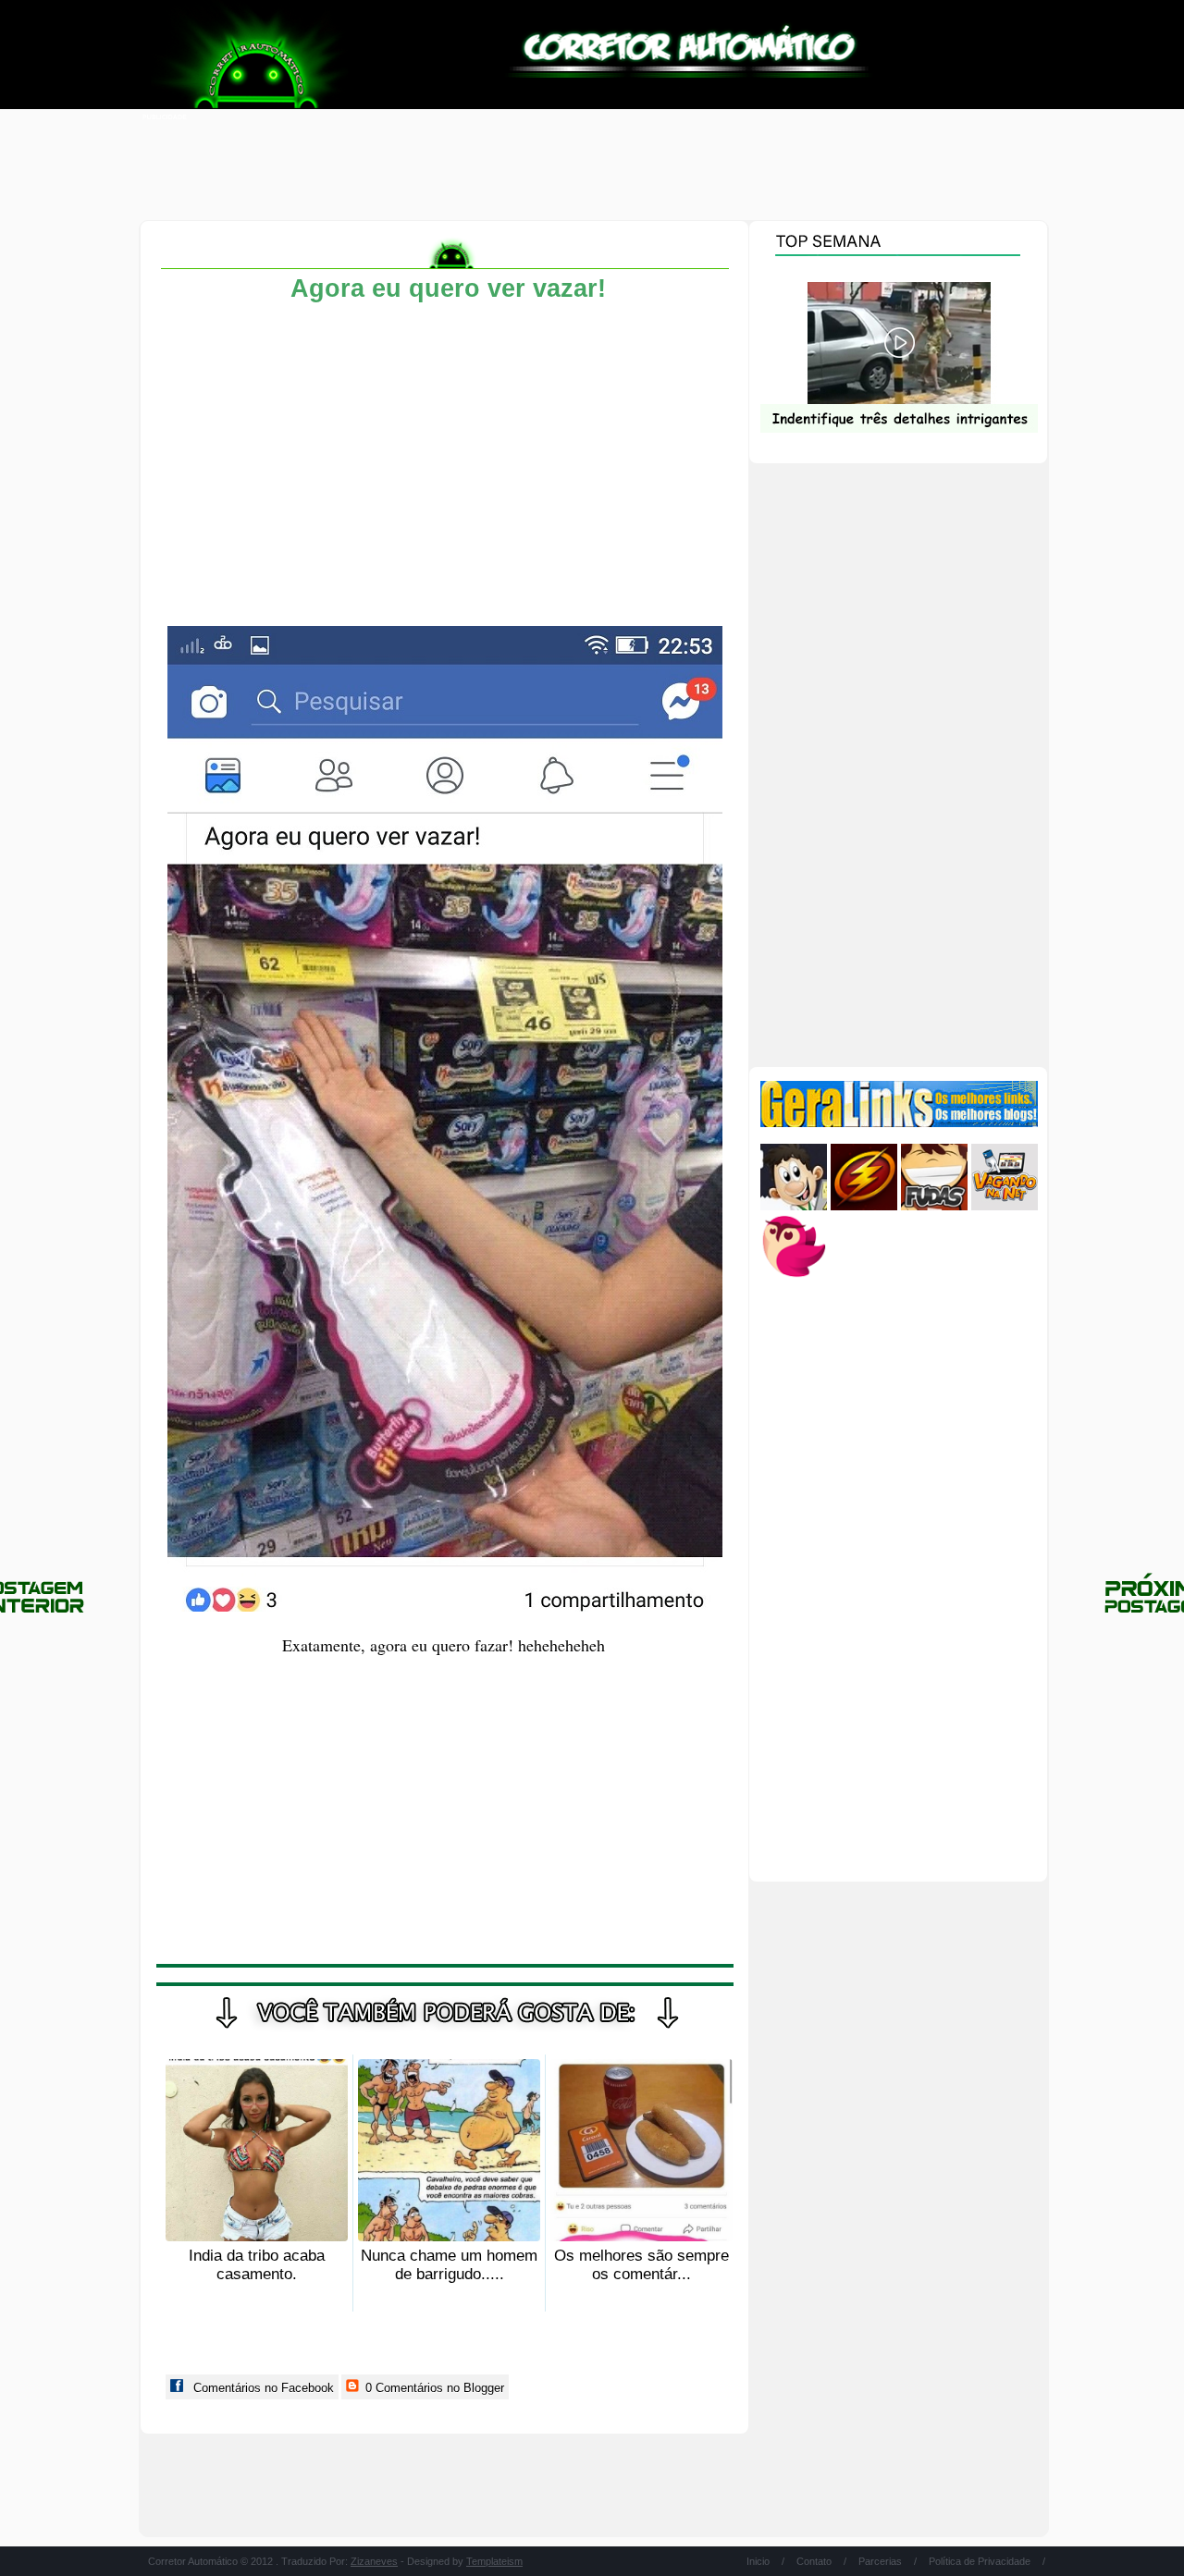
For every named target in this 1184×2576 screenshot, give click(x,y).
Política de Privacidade (980, 2561)
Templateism (494, 2561)
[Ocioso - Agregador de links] (794, 1276)
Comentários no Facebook (262, 2388)
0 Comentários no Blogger (433, 2388)
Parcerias (880, 2561)
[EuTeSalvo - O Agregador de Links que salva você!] (864, 1206)
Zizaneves (374, 2561)
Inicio (758, 2561)
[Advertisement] (592, 166)
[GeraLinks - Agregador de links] (899, 1123)
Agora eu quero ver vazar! (448, 288)
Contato (814, 2561)
